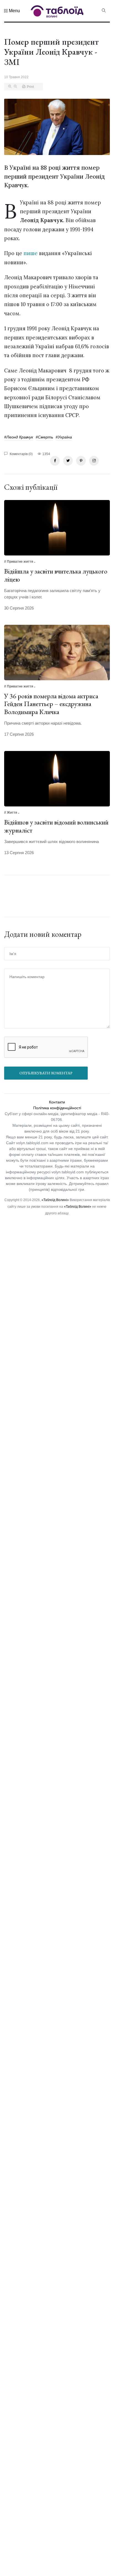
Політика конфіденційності (57, 1108)
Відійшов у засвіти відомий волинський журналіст (56, 826)
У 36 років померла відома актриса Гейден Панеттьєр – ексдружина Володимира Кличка (51, 704)
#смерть (44, 437)
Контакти (57, 1102)
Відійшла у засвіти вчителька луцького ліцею (56, 575)
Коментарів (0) (21, 454)
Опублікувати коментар (46, 1073)
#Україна (64, 437)
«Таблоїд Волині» (55, 1200)
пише (31, 253)
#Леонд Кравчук (19, 437)
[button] (12, 11)
